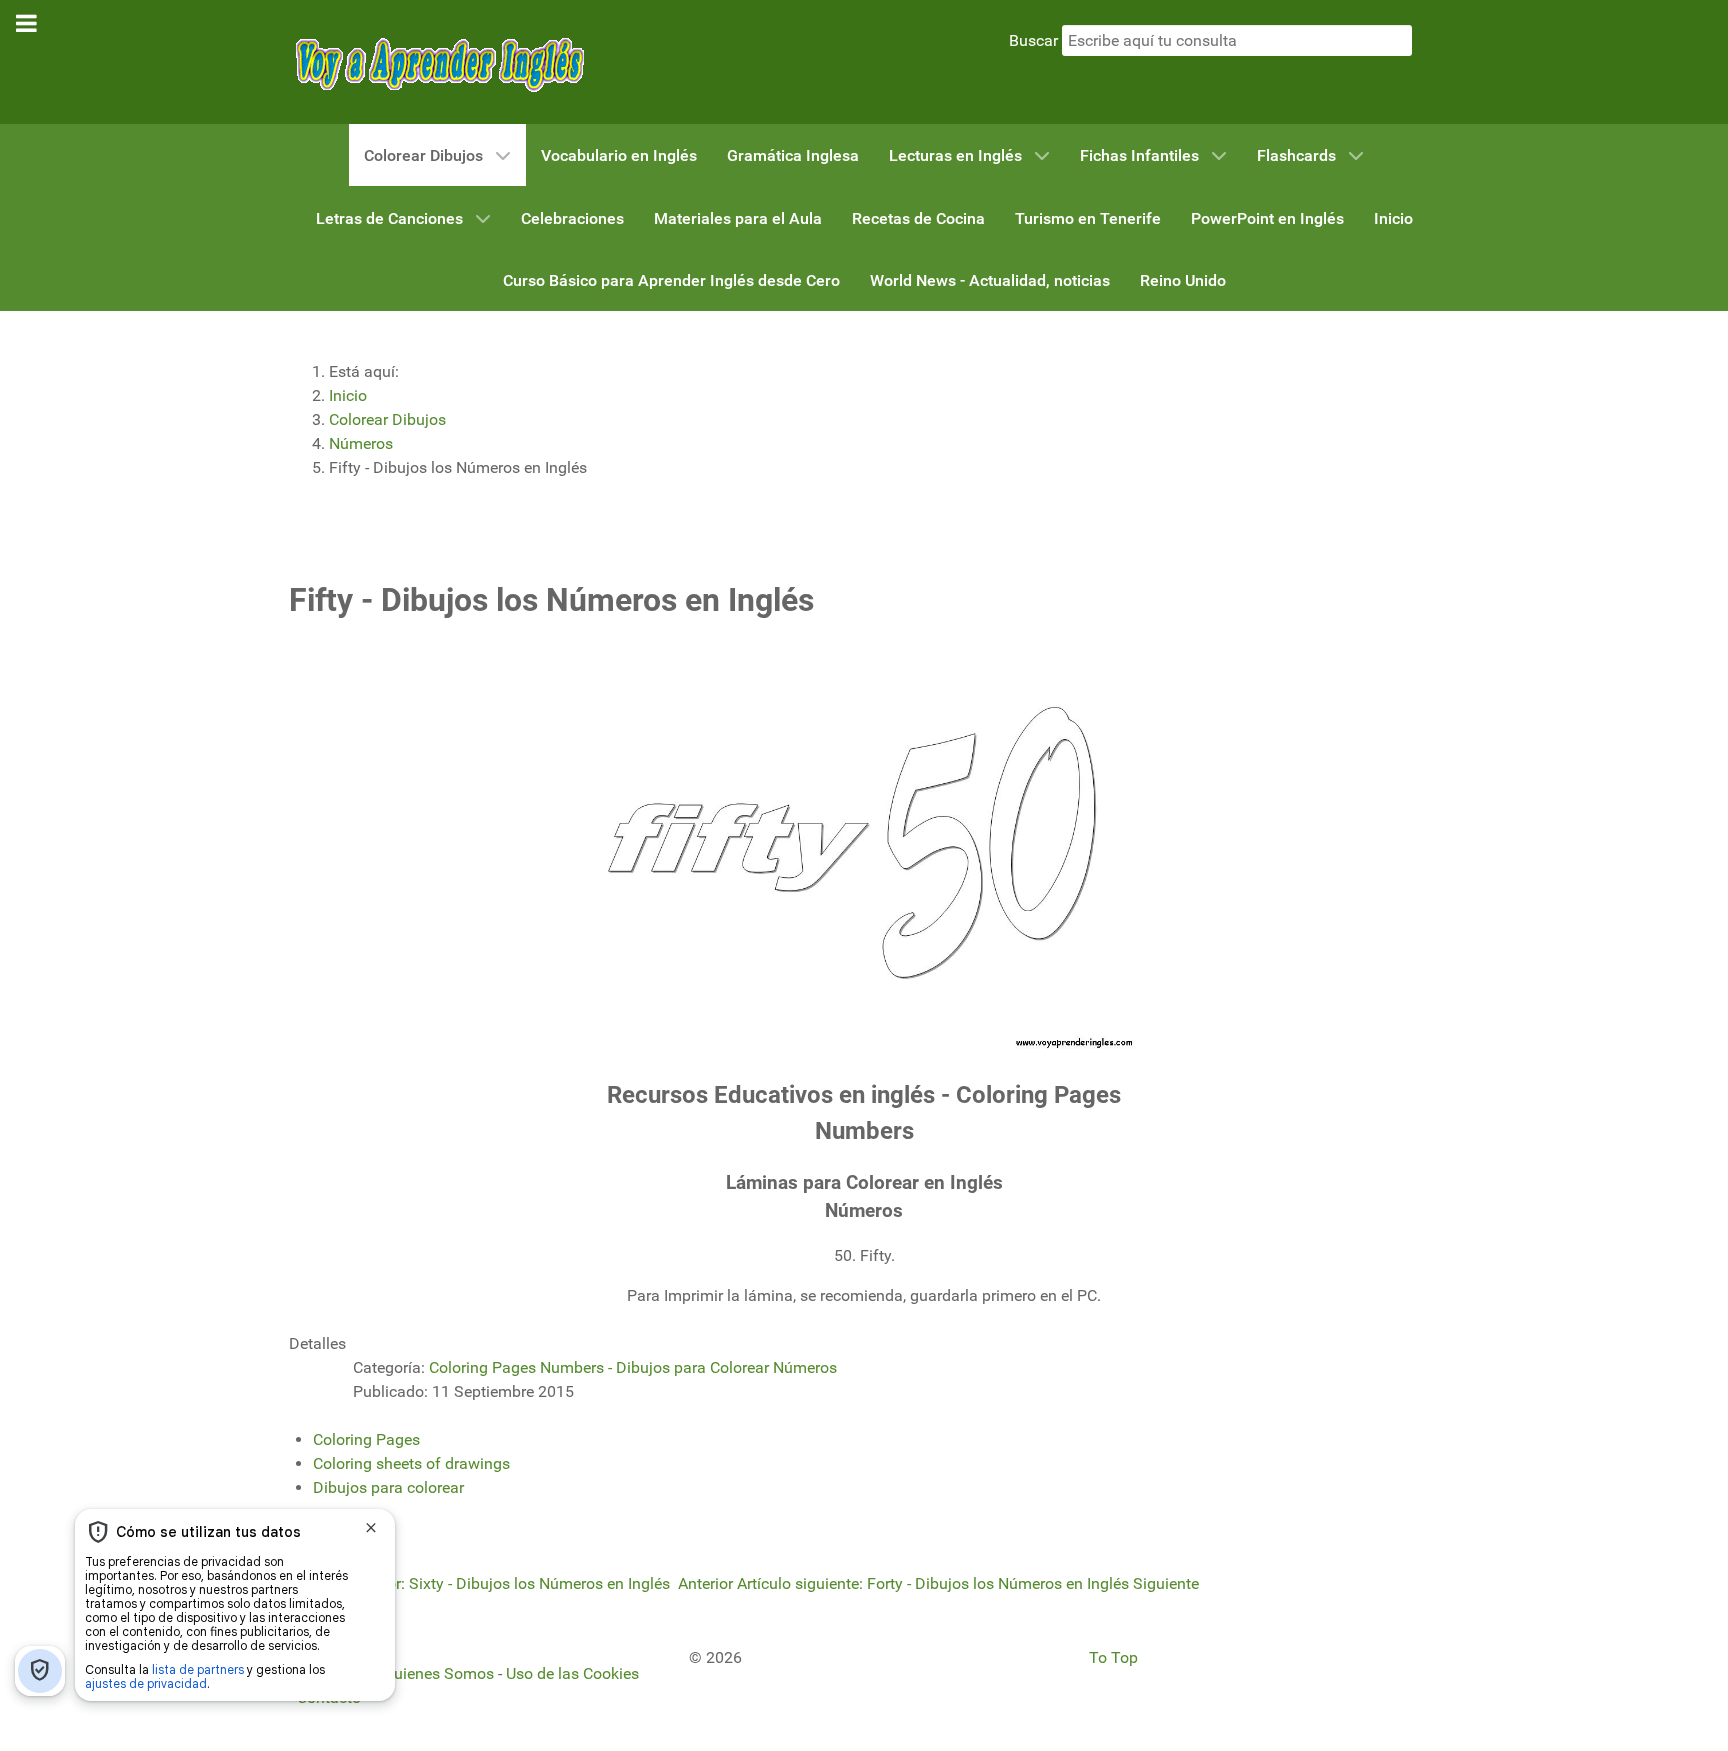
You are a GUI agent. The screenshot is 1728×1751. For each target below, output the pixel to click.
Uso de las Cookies (572, 1673)
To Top (1113, 1657)
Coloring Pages (366, 1439)
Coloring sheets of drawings (411, 1463)
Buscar (1033, 40)
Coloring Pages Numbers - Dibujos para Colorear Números (633, 1367)
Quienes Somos (438, 1673)
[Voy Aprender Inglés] (439, 60)
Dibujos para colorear (388, 1487)
